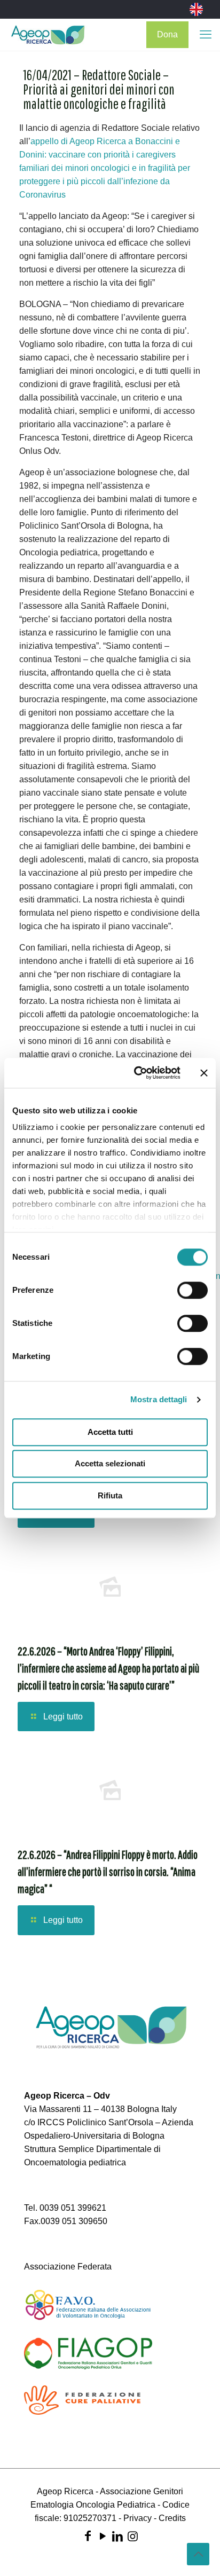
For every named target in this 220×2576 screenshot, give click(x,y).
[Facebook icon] (88, 2536)
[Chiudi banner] (204, 1073)
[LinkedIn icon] (117, 2536)
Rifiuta (110, 1495)
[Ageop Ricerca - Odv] (48, 35)
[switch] (192, 1290)
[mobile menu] (206, 35)
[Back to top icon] (198, 2554)
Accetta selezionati (110, 1463)
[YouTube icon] (103, 2536)
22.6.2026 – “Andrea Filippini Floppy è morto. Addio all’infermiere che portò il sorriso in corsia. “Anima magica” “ (108, 1871)
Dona (167, 34)
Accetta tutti (110, 1432)
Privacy (137, 2518)
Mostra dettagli (159, 1399)
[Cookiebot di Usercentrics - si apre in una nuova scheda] (136, 1073)
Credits (172, 2518)
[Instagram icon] (132, 2536)
